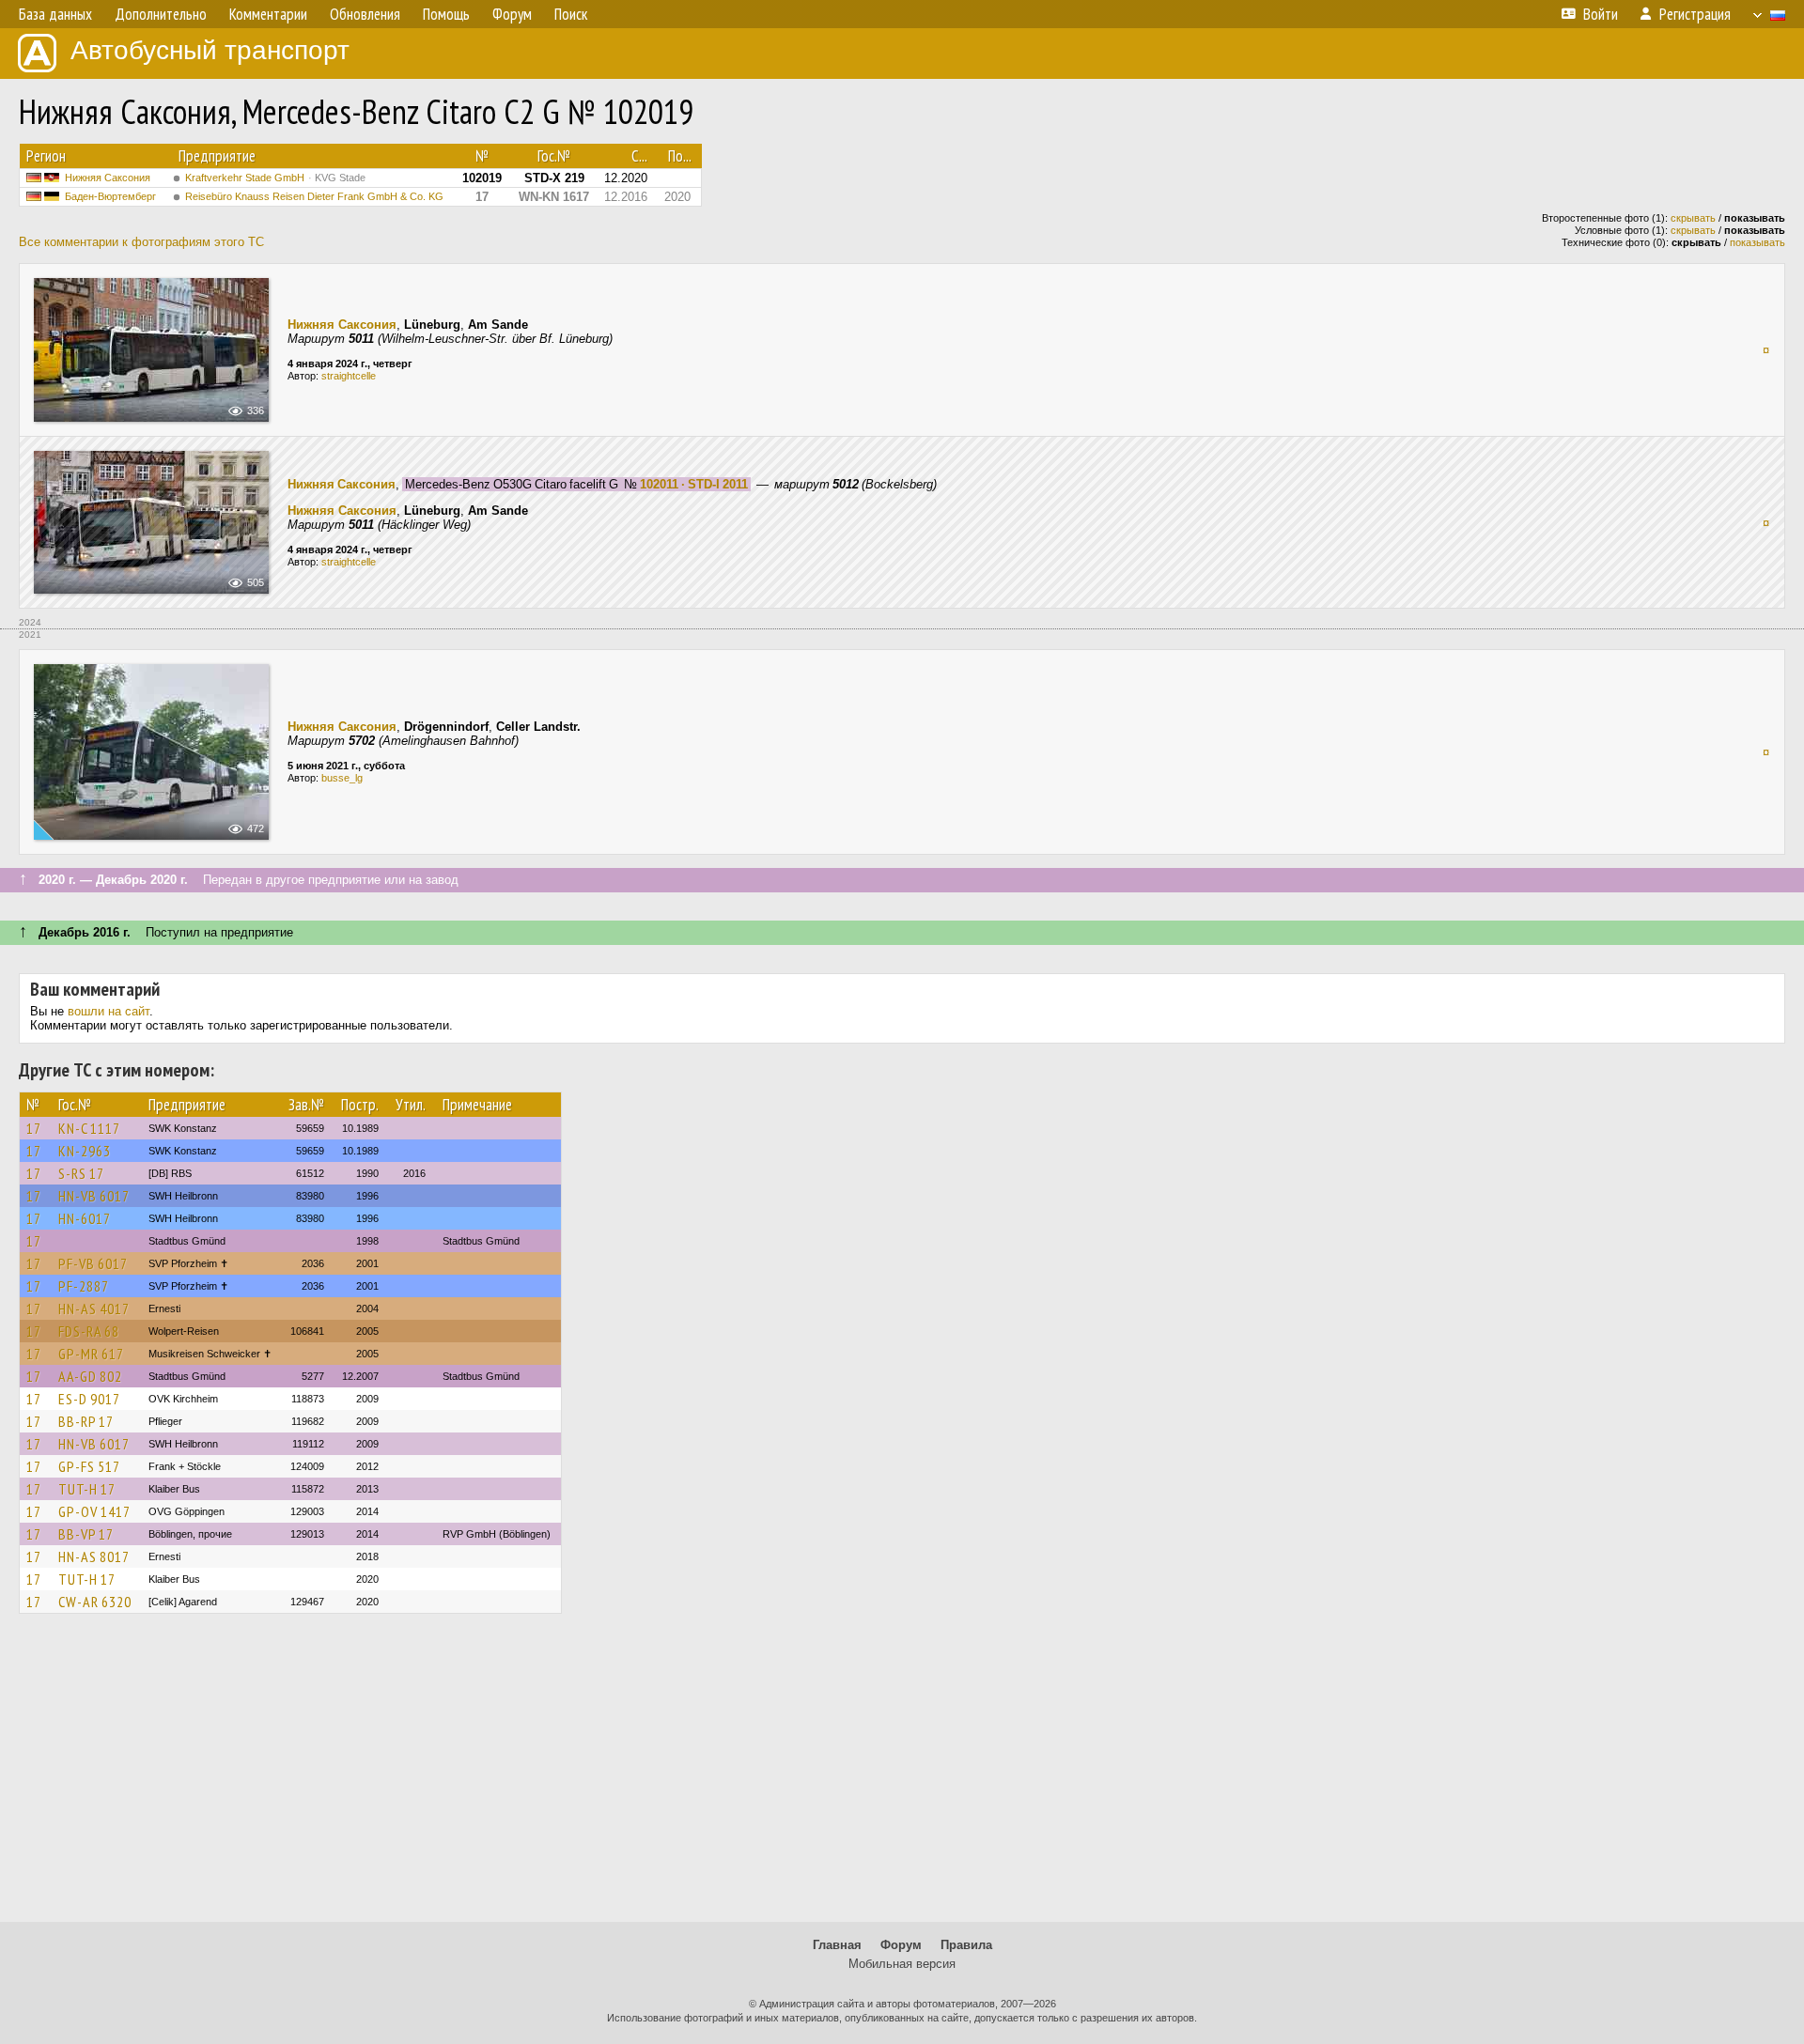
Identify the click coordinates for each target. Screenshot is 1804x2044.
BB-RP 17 (86, 1421)
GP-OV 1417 (94, 1511)
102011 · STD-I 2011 (694, 484)
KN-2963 (85, 1151)
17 (34, 1128)
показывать (1757, 242)
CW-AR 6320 (95, 1602)
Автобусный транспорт (210, 50)
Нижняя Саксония (108, 178)
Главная (837, 1945)
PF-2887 (84, 1286)
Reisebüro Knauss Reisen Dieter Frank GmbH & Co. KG (314, 196)
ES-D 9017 (89, 1399)
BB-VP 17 (86, 1534)
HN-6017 (85, 1218)
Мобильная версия (902, 1964)
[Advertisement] (902, 1776)
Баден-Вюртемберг (110, 196)
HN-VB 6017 (94, 1196)
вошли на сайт (109, 1011)
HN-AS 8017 (94, 1556)
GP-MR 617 (91, 1354)
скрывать (1693, 218)
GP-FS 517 (89, 1466)
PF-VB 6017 (93, 1263)
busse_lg (342, 778)
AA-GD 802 (90, 1376)
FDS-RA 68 (89, 1331)
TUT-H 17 (87, 1489)
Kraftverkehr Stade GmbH (275, 178)
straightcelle (349, 376)
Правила (966, 1945)
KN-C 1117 (89, 1128)
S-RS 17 (81, 1173)
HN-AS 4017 (94, 1308)
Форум (901, 1945)
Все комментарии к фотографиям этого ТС (141, 242)
